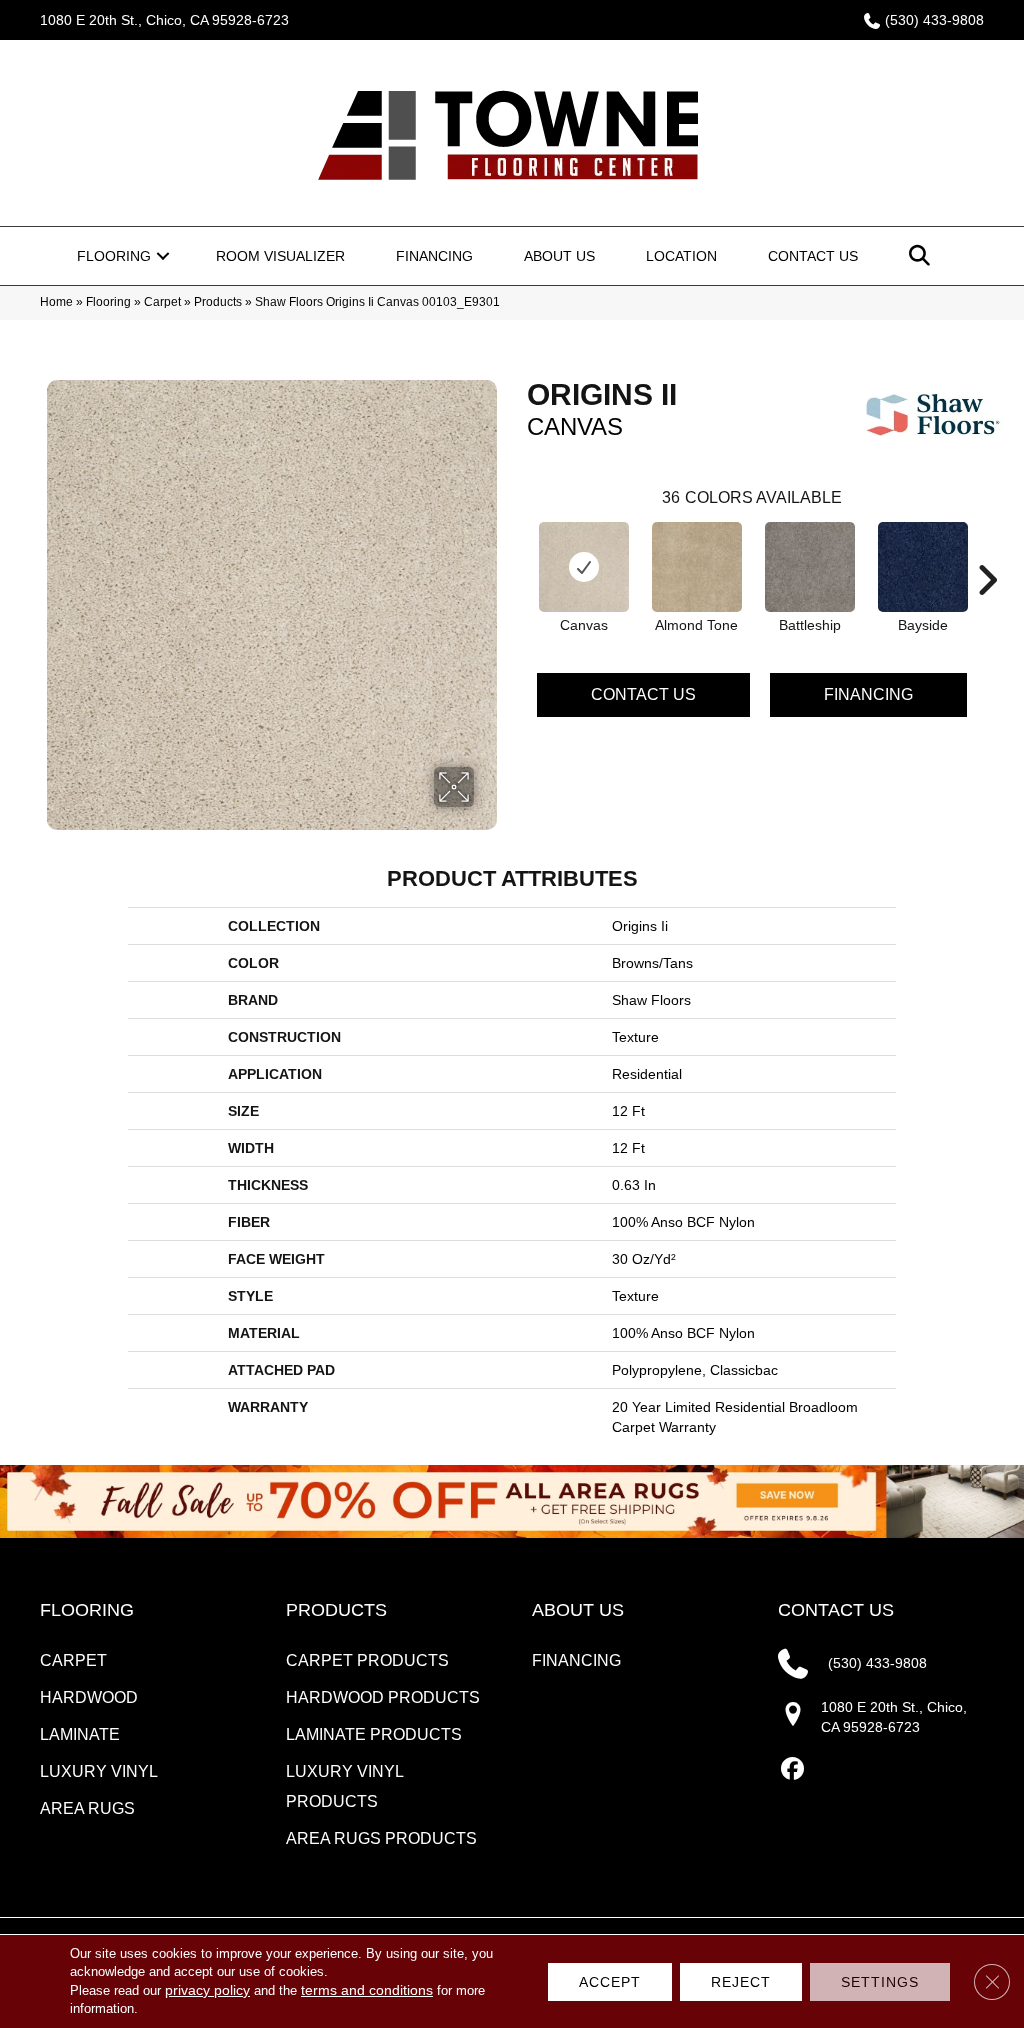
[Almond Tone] (697, 567)
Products (218, 302)
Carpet (162, 302)
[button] (163, 256)
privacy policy (207, 1990)
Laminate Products (374, 1734)
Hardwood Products (383, 1697)
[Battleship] (810, 567)
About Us (559, 256)
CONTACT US (836, 1610)
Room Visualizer (280, 256)
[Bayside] (923, 567)
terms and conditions (367, 1990)
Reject (741, 1982)
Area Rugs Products (381, 1838)
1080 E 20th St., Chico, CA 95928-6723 (164, 20)
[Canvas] (584, 567)
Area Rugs (87, 1808)
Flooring (114, 256)
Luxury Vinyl (99, 1771)
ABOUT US (578, 1610)
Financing (434, 256)
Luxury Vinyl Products (344, 1786)
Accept (610, 1982)
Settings (880, 1982)
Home (56, 302)
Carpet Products (367, 1660)
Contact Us (813, 256)
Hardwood (89, 1697)
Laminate (80, 1734)
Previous (517, 550)
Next (987, 550)
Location (681, 256)
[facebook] (792, 1769)
